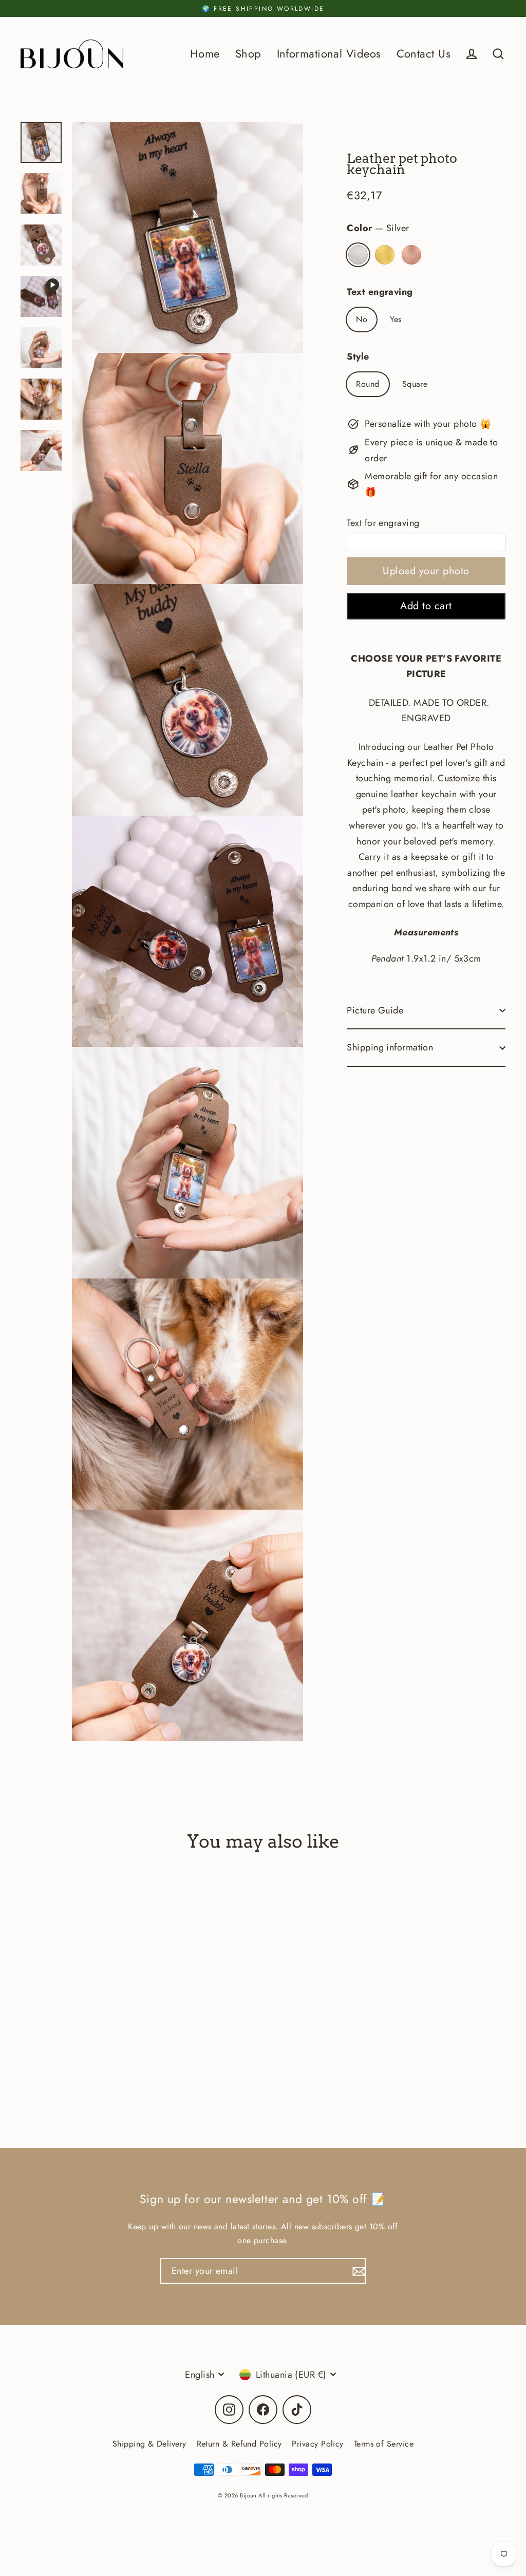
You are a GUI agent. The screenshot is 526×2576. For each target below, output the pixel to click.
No (362, 319)
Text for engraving (383, 523)
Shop (248, 54)
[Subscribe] (358, 2271)
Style (358, 356)
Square (415, 384)
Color (378, 228)
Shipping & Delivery (149, 2444)
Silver (358, 255)
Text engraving (380, 292)
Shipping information (390, 1047)
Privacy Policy (317, 2444)
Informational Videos (329, 54)
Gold (385, 255)
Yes (396, 319)
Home (205, 54)
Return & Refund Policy (239, 2444)
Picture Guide (375, 1010)
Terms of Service (384, 2444)
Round (368, 384)
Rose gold (411, 255)
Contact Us (424, 54)
